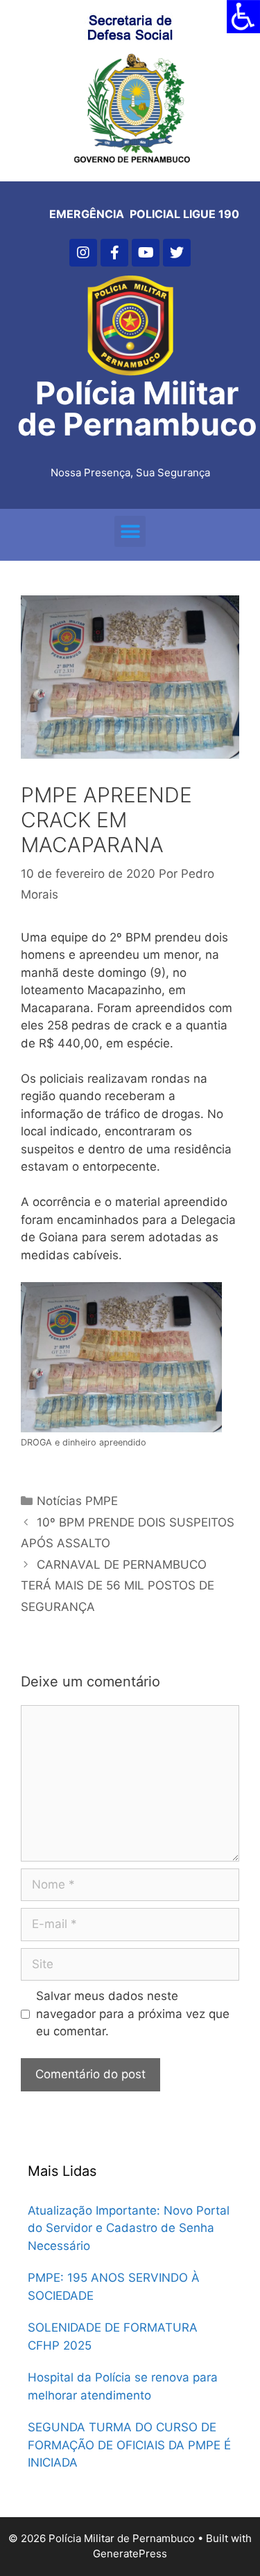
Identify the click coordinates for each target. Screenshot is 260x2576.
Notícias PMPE (77, 1501)
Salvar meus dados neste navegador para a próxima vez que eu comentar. (133, 2014)
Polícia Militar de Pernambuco (137, 408)
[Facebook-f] (114, 253)
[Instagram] (83, 253)
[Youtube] (146, 253)
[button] (130, 531)
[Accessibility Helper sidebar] (243, 17)
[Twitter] (177, 253)
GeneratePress (130, 2554)
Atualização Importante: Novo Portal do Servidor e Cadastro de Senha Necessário (129, 2228)
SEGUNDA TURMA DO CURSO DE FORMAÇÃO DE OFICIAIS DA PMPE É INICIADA (129, 2445)
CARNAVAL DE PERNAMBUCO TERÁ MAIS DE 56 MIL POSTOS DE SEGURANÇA (118, 1586)
